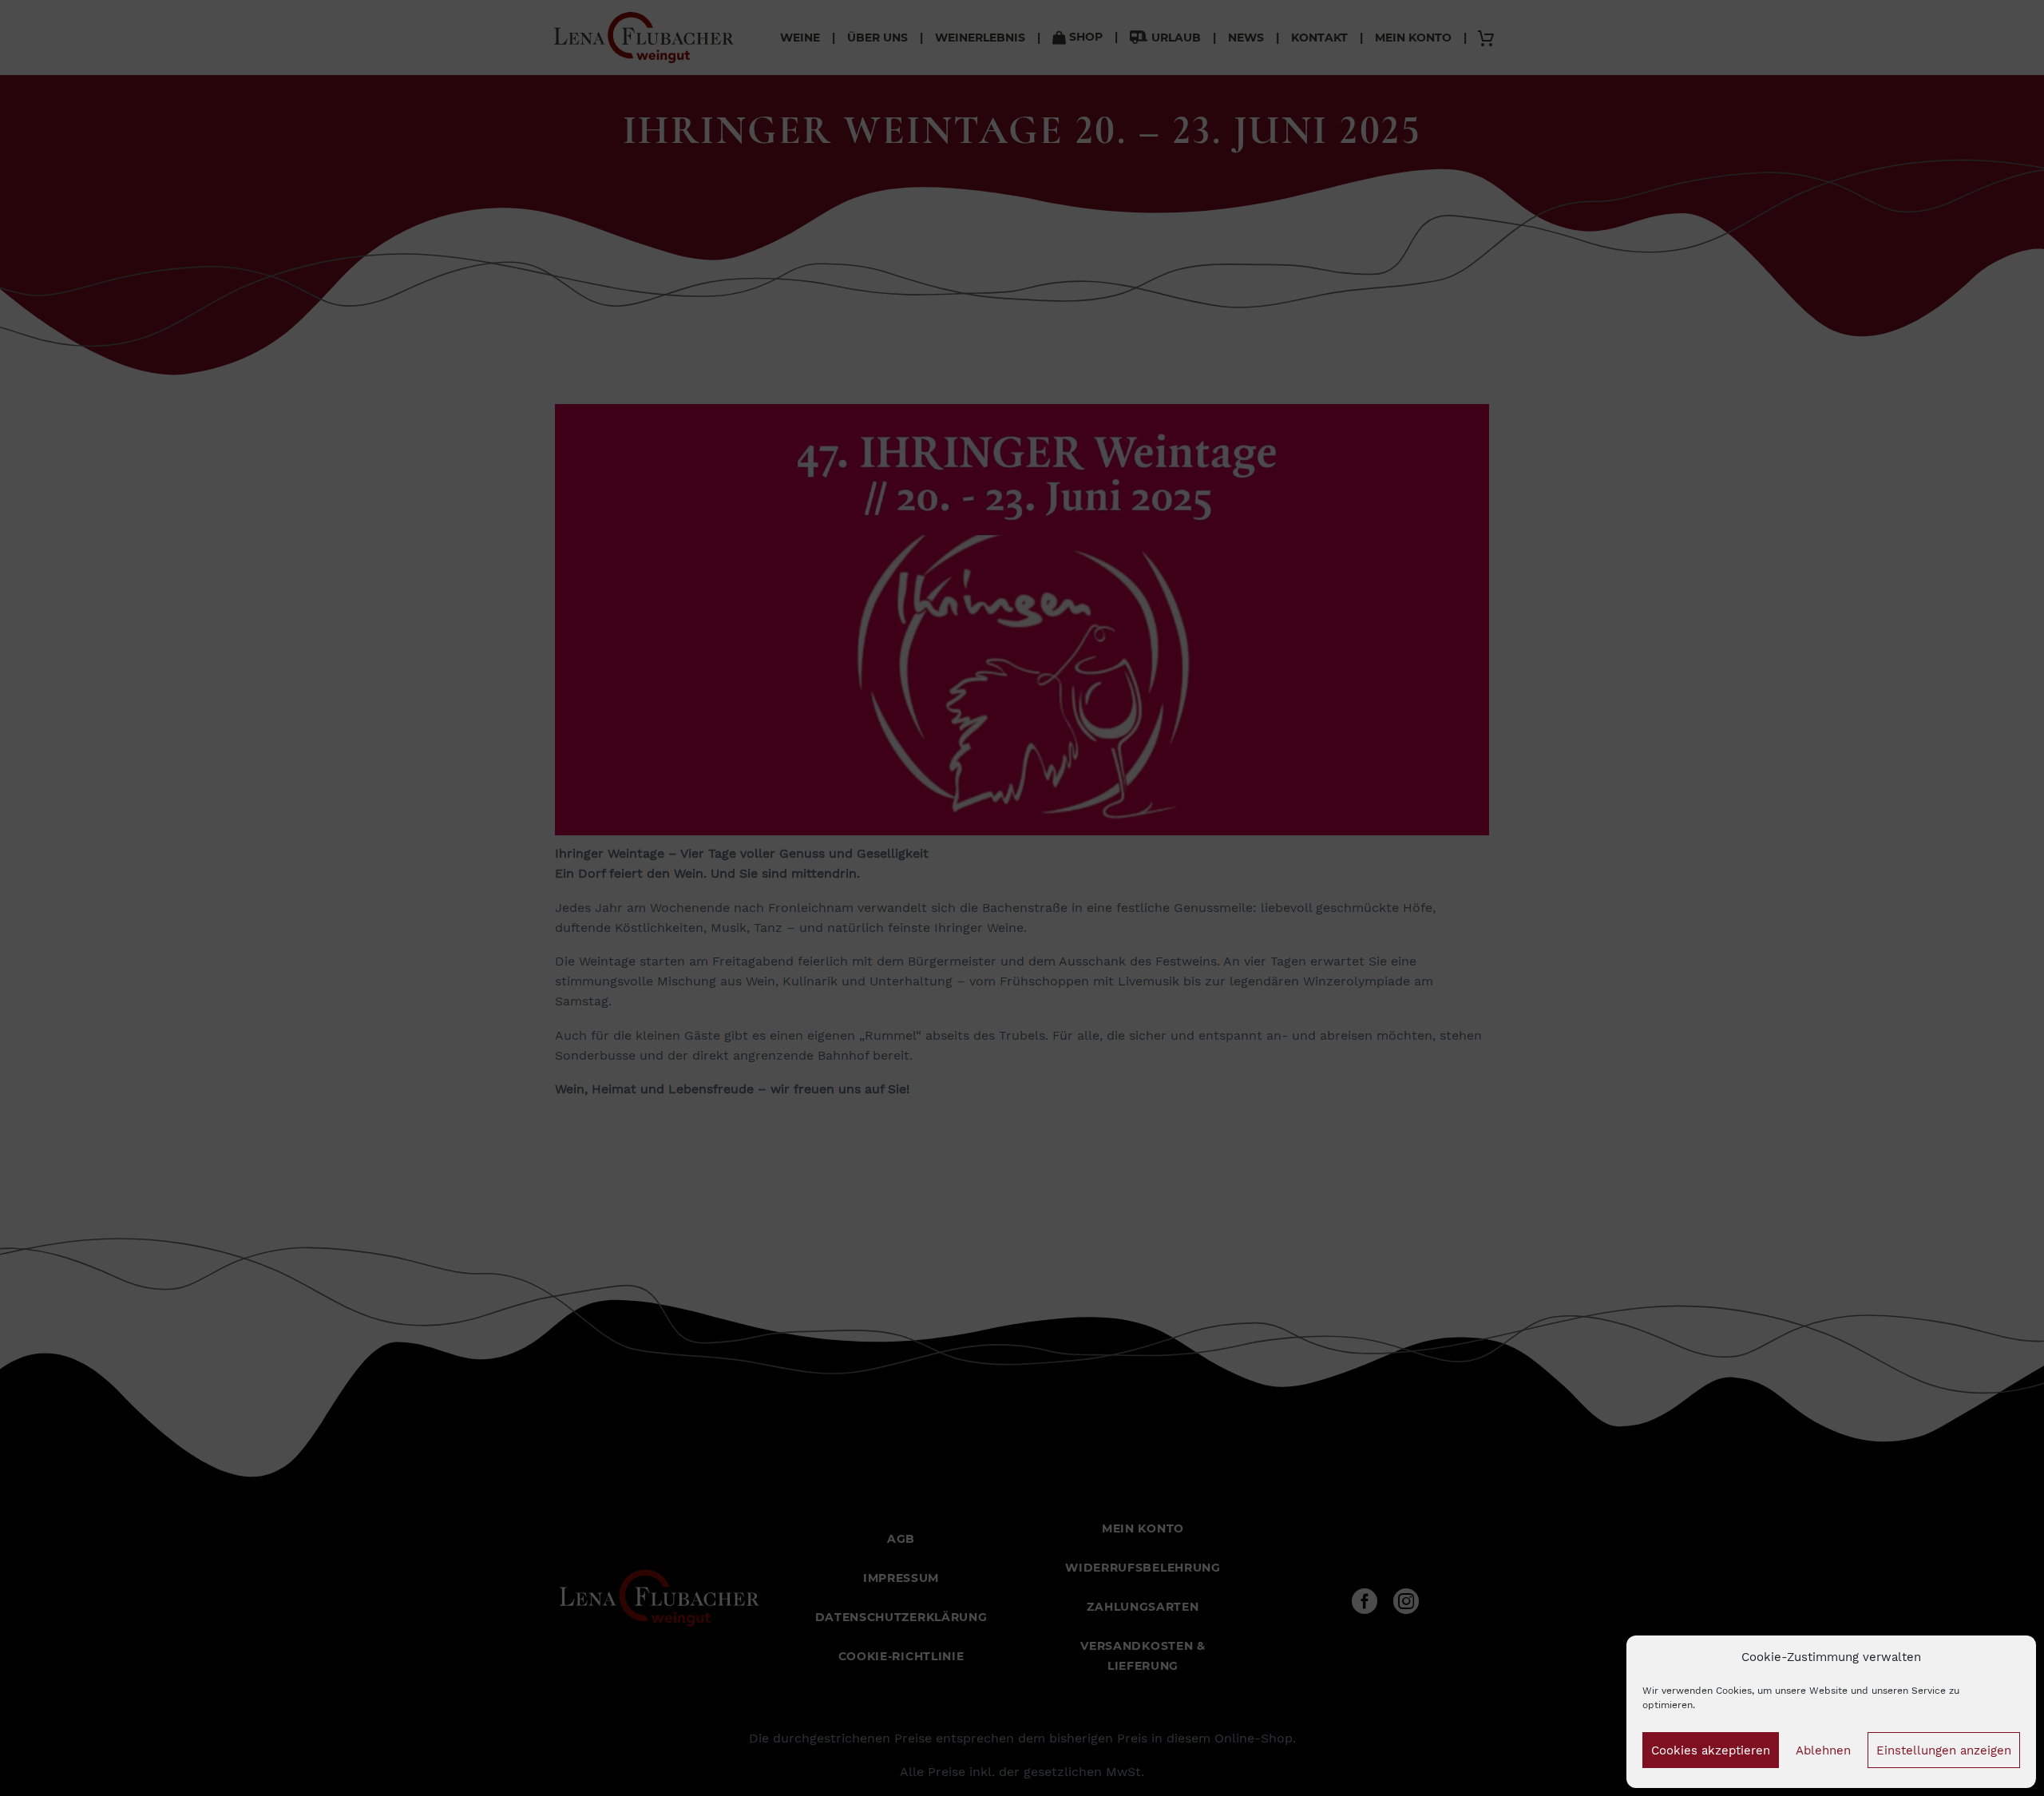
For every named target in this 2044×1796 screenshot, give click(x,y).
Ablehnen (1823, 1750)
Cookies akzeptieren (1711, 1750)
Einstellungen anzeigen (1944, 1750)
